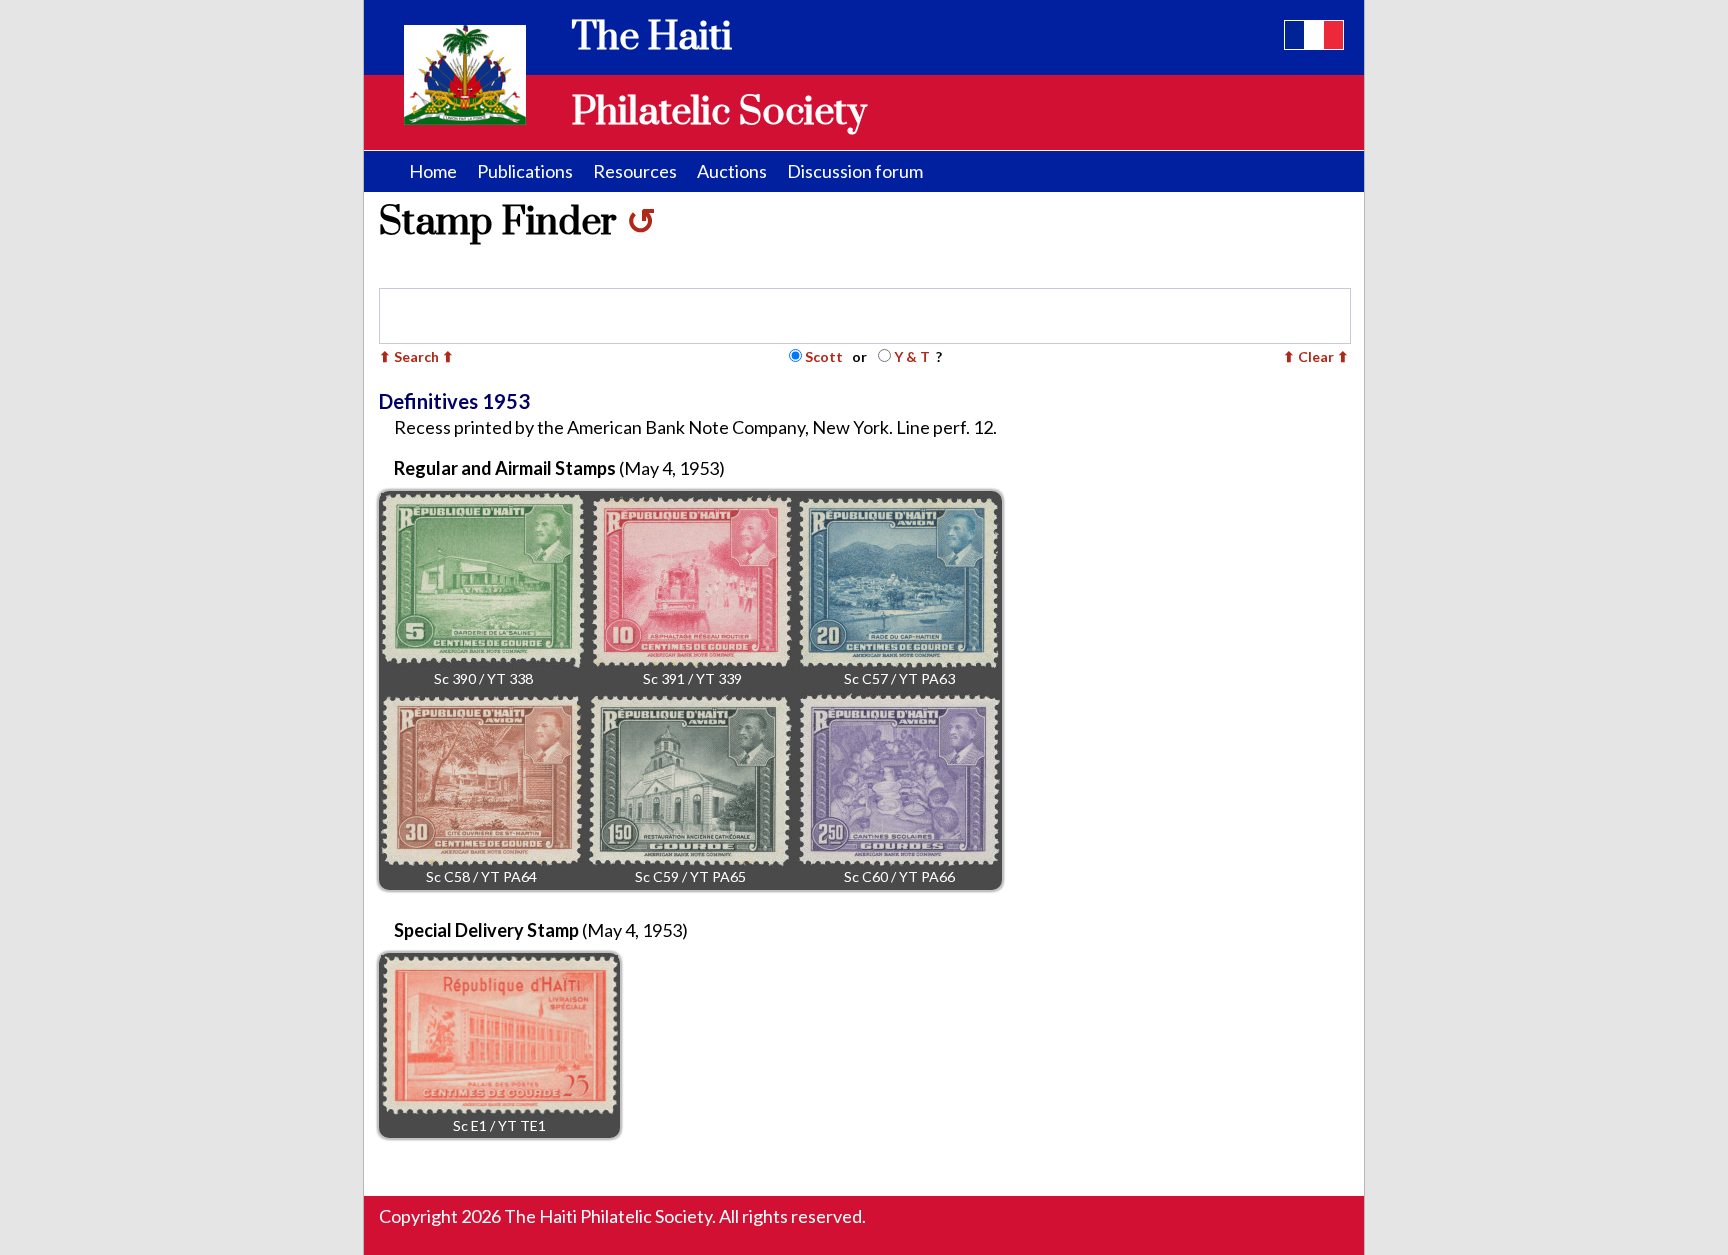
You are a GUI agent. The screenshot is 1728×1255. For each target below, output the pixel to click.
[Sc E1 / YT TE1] (499, 1035)
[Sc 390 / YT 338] (483, 580)
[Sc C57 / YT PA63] (899, 583)
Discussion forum (855, 171)
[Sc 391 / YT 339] (692, 581)
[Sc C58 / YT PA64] (481, 780)
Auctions (732, 171)
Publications (525, 171)
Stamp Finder (517, 222)
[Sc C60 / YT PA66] (899, 779)
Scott (824, 356)
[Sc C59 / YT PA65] (690, 780)
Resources (635, 171)
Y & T (912, 356)
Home (433, 171)
